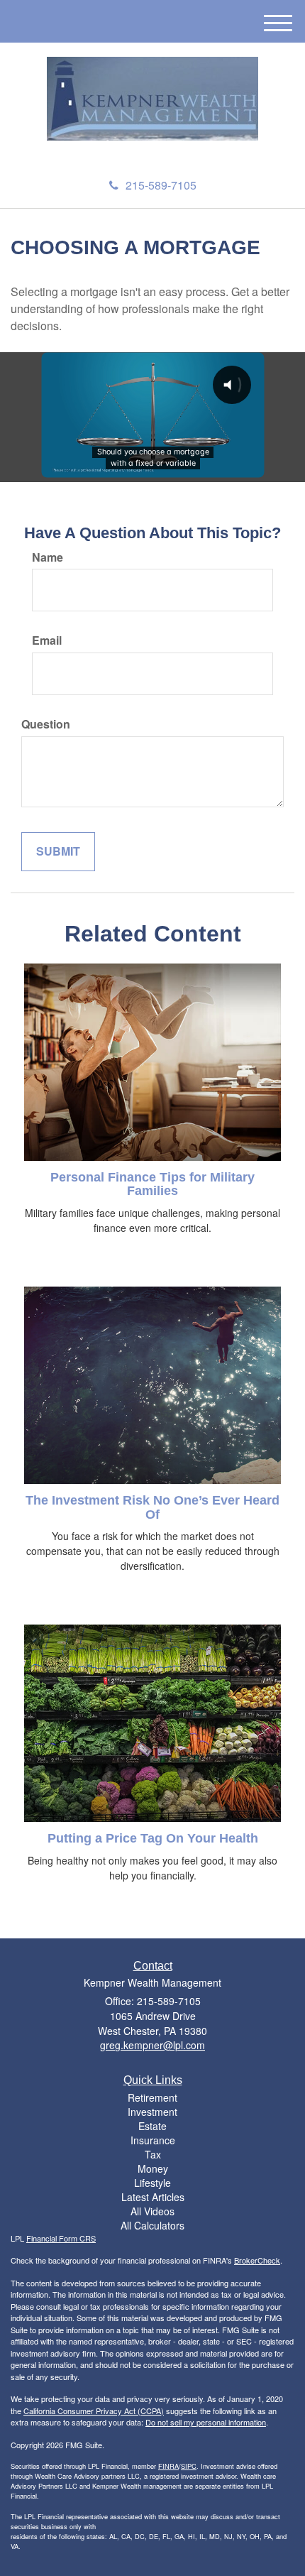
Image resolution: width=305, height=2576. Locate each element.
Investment (152, 2112)
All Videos (152, 2211)
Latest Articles (153, 2197)
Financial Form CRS (61, 2238)
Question (46, 724)
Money (153, 2168)
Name (48, 557)
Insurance (153, 2140)
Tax (153, 2154)
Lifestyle (152, 2183)
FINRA (168, 2466)
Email (47, 640)
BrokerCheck (257, 2260)
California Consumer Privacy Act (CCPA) (94, 2411)
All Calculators (152, 2225)
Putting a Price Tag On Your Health (153, 1838)
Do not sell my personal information (206, 2422)
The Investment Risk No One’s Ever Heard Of (152, 1507)
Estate (152, 2126)
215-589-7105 (161, 185)
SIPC (189, 2466)
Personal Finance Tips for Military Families (152, 1184)
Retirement (152, 2097)
